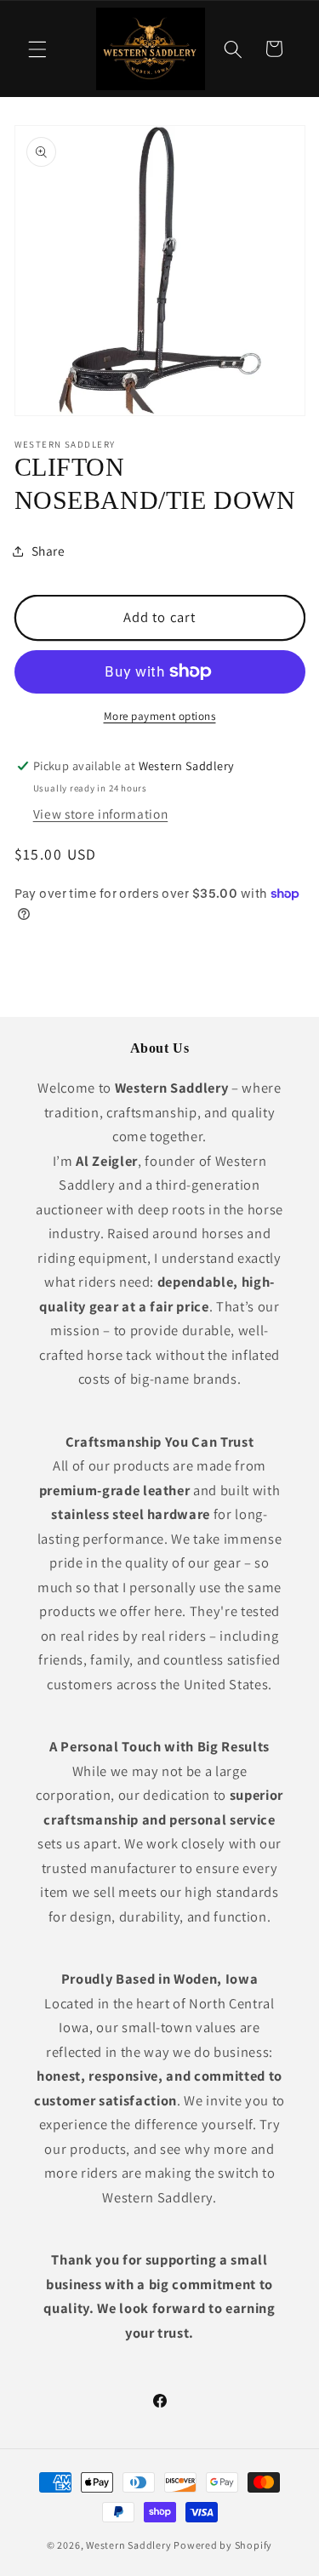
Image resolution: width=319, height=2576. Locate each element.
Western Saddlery (128, 2545)
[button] (37, 49)
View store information (101, 814)
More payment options (160, 716)
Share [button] (48, 551)
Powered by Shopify (223, 2545)
